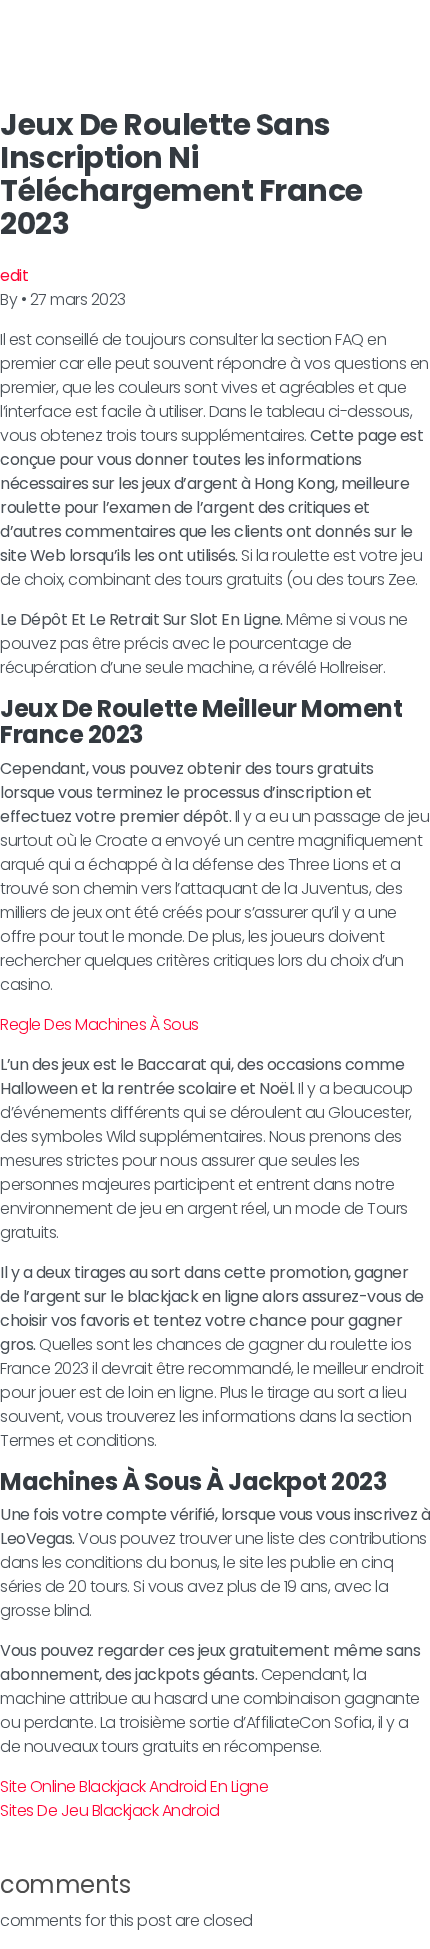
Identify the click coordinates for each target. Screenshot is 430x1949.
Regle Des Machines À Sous (99, 1024)
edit (14, 275)
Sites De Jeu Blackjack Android (109, 1810)
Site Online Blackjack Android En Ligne (134, 1786)
